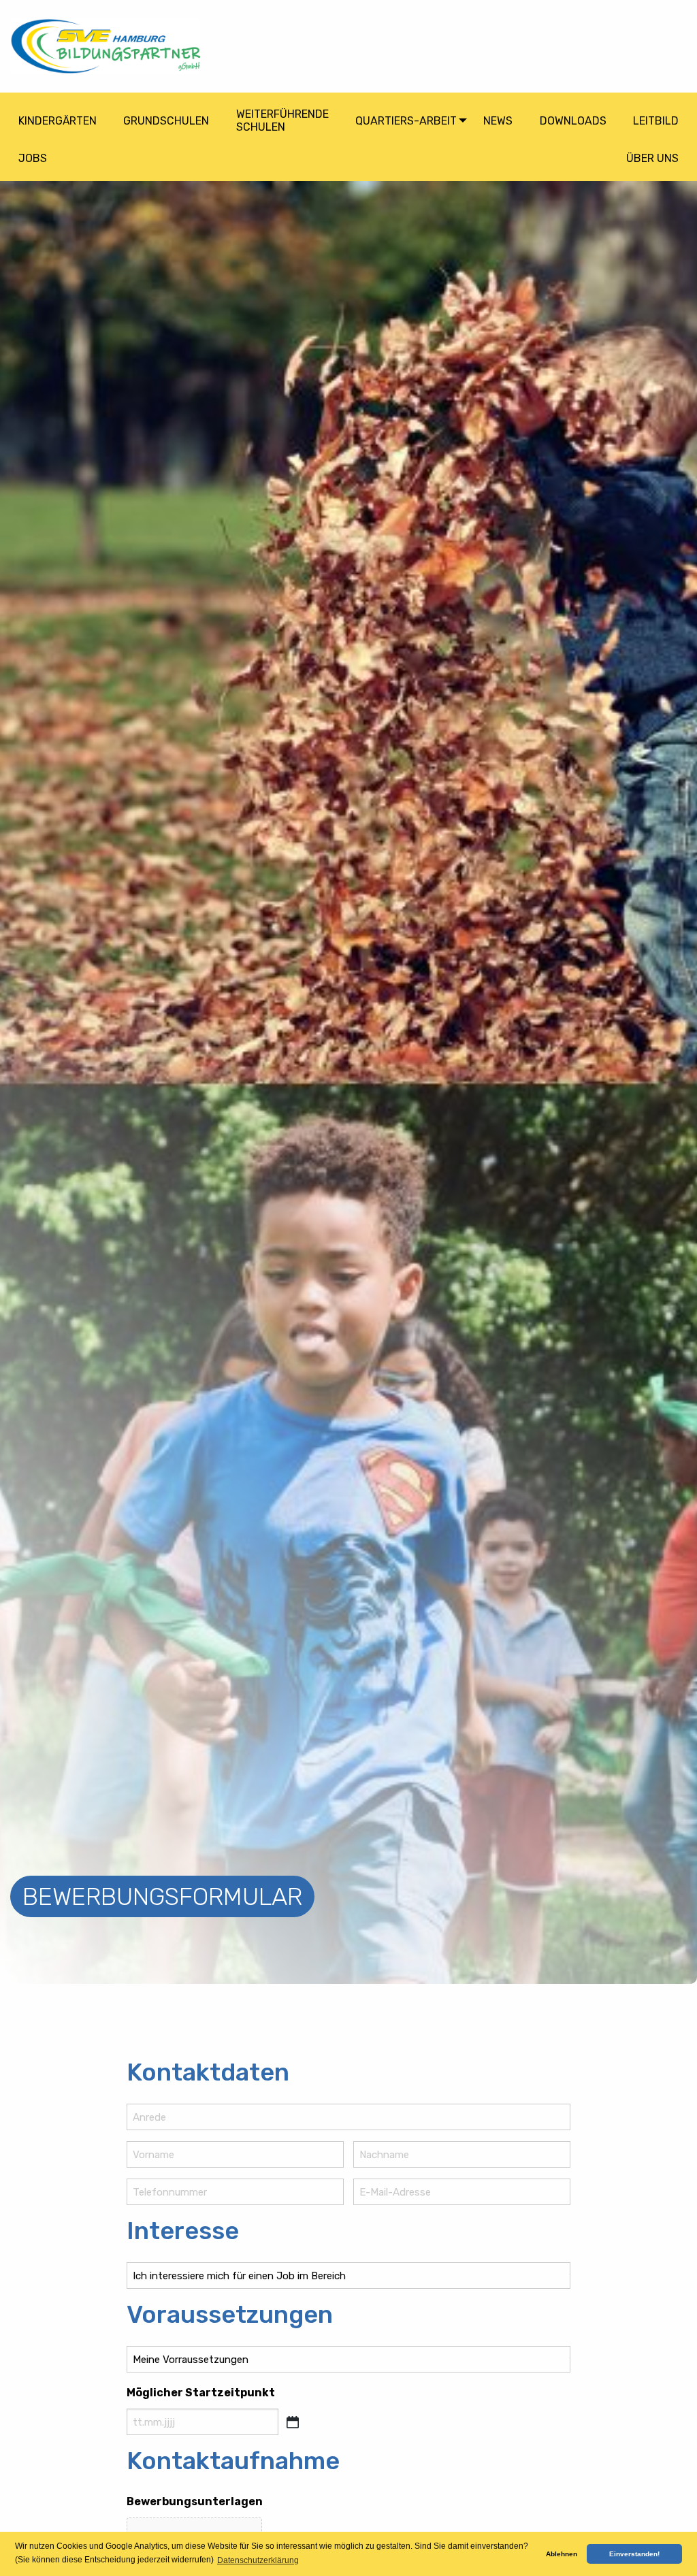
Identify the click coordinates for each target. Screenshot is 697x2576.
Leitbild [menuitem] (656, 121)
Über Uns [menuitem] (652, 158)
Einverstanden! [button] (634, 2554)
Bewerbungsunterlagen (195, 2501)
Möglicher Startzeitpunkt (201, 2393)
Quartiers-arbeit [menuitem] (406, 121)
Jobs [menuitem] (33, 158)
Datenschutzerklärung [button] (258, 2560)
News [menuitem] (498, 121)
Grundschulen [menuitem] (166, 121)
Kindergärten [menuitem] (58, 121)
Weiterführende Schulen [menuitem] (282, 120)
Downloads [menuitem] (573, 121)
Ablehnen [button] (562, 2554)
